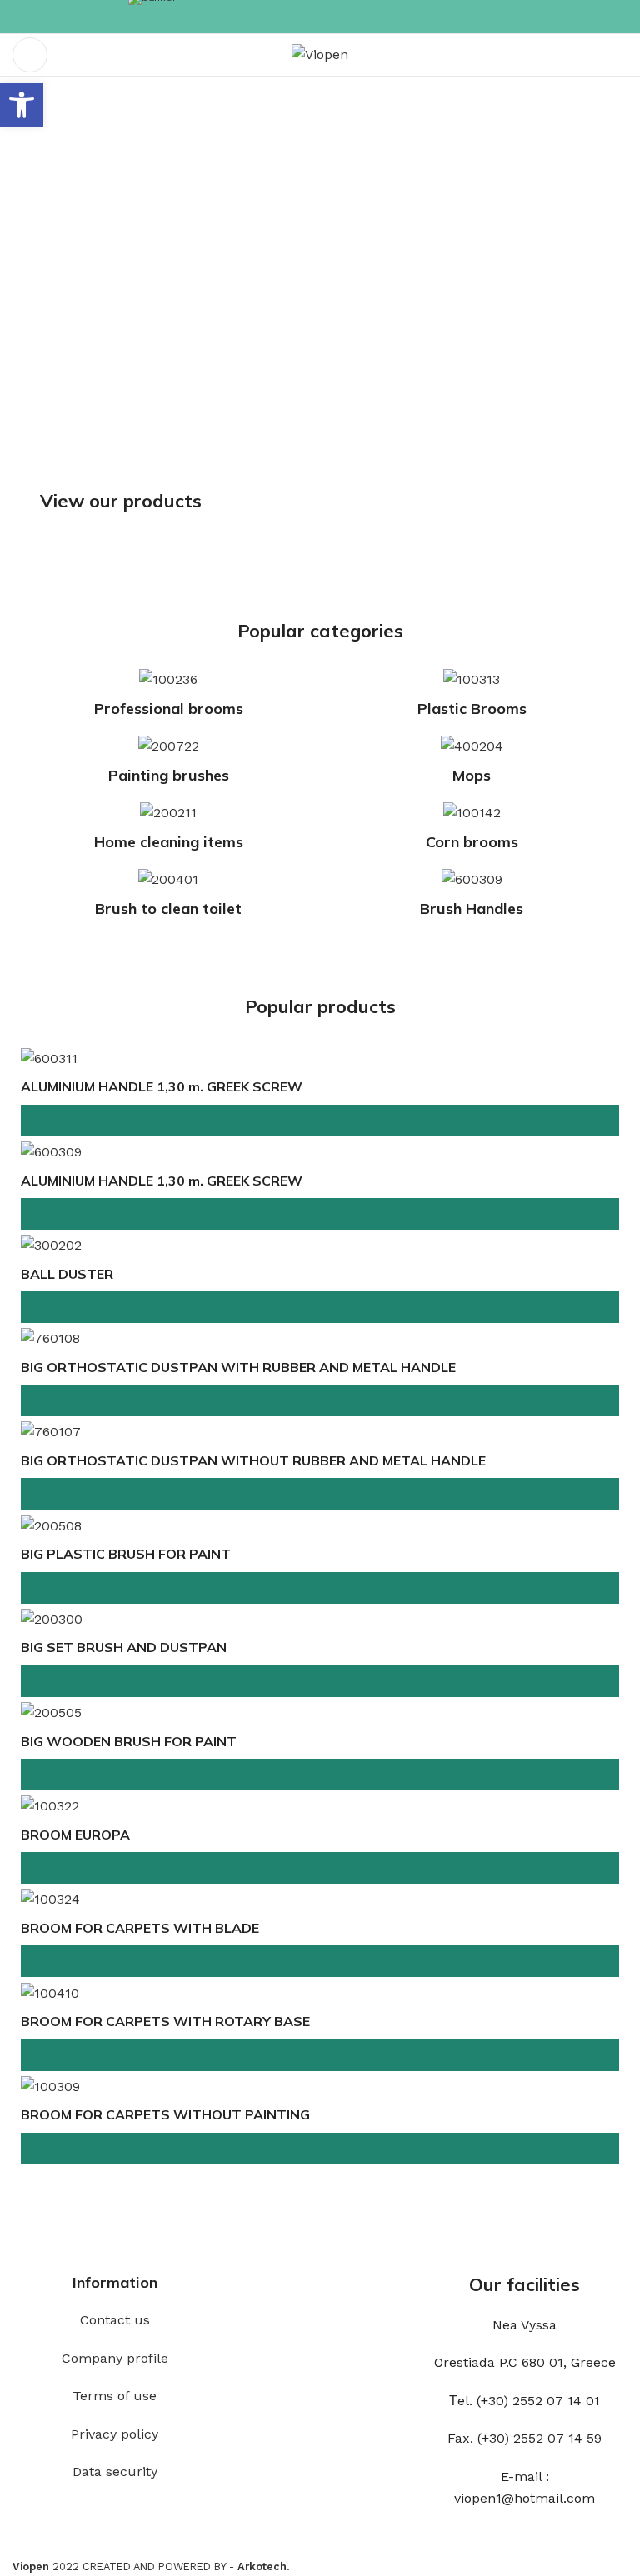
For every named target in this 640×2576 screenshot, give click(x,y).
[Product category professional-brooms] (168, 698)
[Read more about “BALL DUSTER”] (320, 1307)
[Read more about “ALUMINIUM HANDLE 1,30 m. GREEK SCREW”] (320, 1121)
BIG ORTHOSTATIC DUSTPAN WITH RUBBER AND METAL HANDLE (238, 1367)
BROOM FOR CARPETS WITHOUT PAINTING (165, 2114)
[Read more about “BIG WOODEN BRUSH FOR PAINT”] (320, 1775)
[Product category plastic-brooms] (472, 698)
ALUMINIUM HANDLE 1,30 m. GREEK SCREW (162, 1086)
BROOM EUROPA (75, 1835)
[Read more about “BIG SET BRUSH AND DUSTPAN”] (320, 1681)
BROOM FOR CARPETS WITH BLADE (140, 1928)
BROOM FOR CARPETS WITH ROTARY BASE (165, 2021)
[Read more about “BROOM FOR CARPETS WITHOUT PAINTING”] (320, 2149)
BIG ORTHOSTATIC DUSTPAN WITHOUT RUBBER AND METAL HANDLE (253, 1460)
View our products (121, 501)
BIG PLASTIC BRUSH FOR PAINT (126, 1554)
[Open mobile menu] (30, 55)
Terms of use (115, 2396)
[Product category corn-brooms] (472, 831)
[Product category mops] (472, 765)
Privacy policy (115, 2434)
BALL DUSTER (67, 1274)
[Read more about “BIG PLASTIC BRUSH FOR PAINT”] (320, 1588)
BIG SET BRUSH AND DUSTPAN (124, 1647)
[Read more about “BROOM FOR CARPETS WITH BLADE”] (320, 1961)
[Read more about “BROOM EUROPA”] (320, 1868)
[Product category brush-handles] (472, 898)
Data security (115, 2471)
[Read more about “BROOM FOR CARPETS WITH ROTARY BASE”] (320, 2055)
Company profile (115, 2358)
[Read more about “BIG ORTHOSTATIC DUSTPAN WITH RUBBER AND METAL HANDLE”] (320, 1400)
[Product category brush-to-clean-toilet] (168, 898)
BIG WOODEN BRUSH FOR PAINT (129, 1741)
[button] (22, 105)
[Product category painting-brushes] (168, 765)
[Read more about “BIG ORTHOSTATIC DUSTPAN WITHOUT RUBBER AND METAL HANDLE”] (320, 1494)
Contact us (115, 2320)
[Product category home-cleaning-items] (168, 831)
